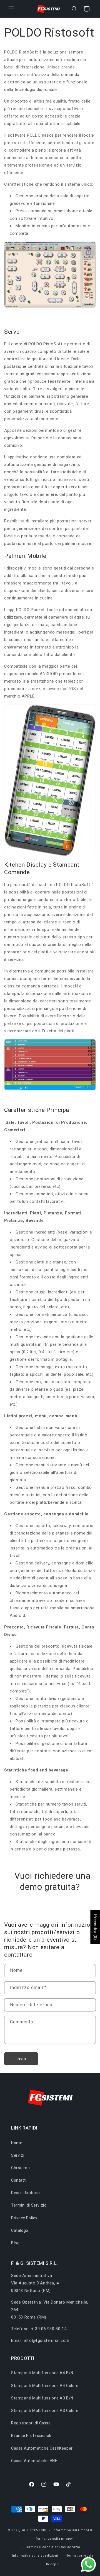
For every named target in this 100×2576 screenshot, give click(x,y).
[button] (11, 9)
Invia (21, 2059)
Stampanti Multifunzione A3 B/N (42, 2398)
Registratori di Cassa (31, 2423)
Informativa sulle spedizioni (35, 2556)
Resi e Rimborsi (26, 2193)
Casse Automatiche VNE (34, 2461)
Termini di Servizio (29, 2205)
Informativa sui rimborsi (72, 2530)
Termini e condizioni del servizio (53, 2547)
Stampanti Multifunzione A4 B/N (42, 2373)
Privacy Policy (24, 2218)
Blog (15, 2243)
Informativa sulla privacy (53, 2539)
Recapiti (53, 2564)
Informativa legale (79, 2556)
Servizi (18, 2155)
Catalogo (20, 2230)
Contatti (19, 2180)
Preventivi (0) (95, 1927)
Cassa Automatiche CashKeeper (42, 2448)
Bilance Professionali (31, 2435)
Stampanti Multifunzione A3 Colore (45, 2411)
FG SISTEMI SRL (34, 2530)
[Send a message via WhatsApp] (88, 2564)
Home (17, 2143)
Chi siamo (20, 2168)
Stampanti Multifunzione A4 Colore (45, 2386)
